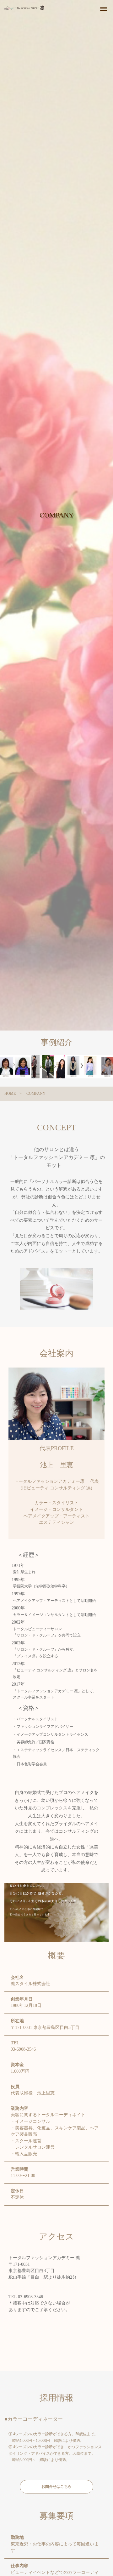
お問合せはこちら (56, 2487)
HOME (10, 1094)
